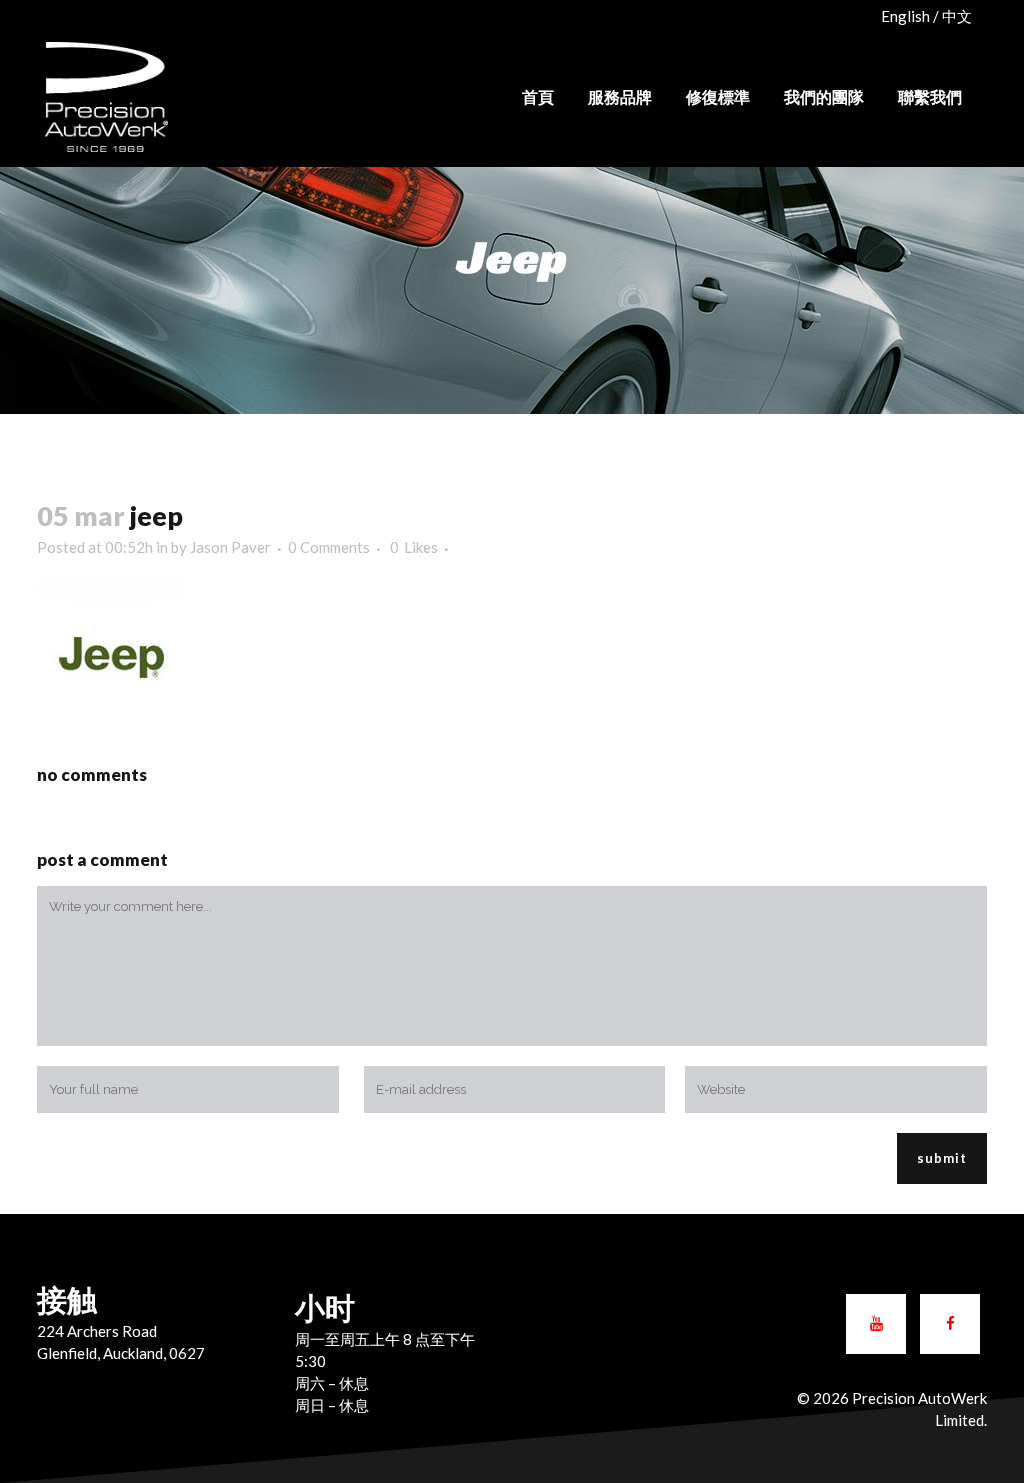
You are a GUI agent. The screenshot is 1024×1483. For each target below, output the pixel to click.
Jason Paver (230, 547)
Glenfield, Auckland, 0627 (121, 1353)
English (905, 16)
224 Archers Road (97, 1331)
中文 (957, 16)
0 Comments (329, 547)
